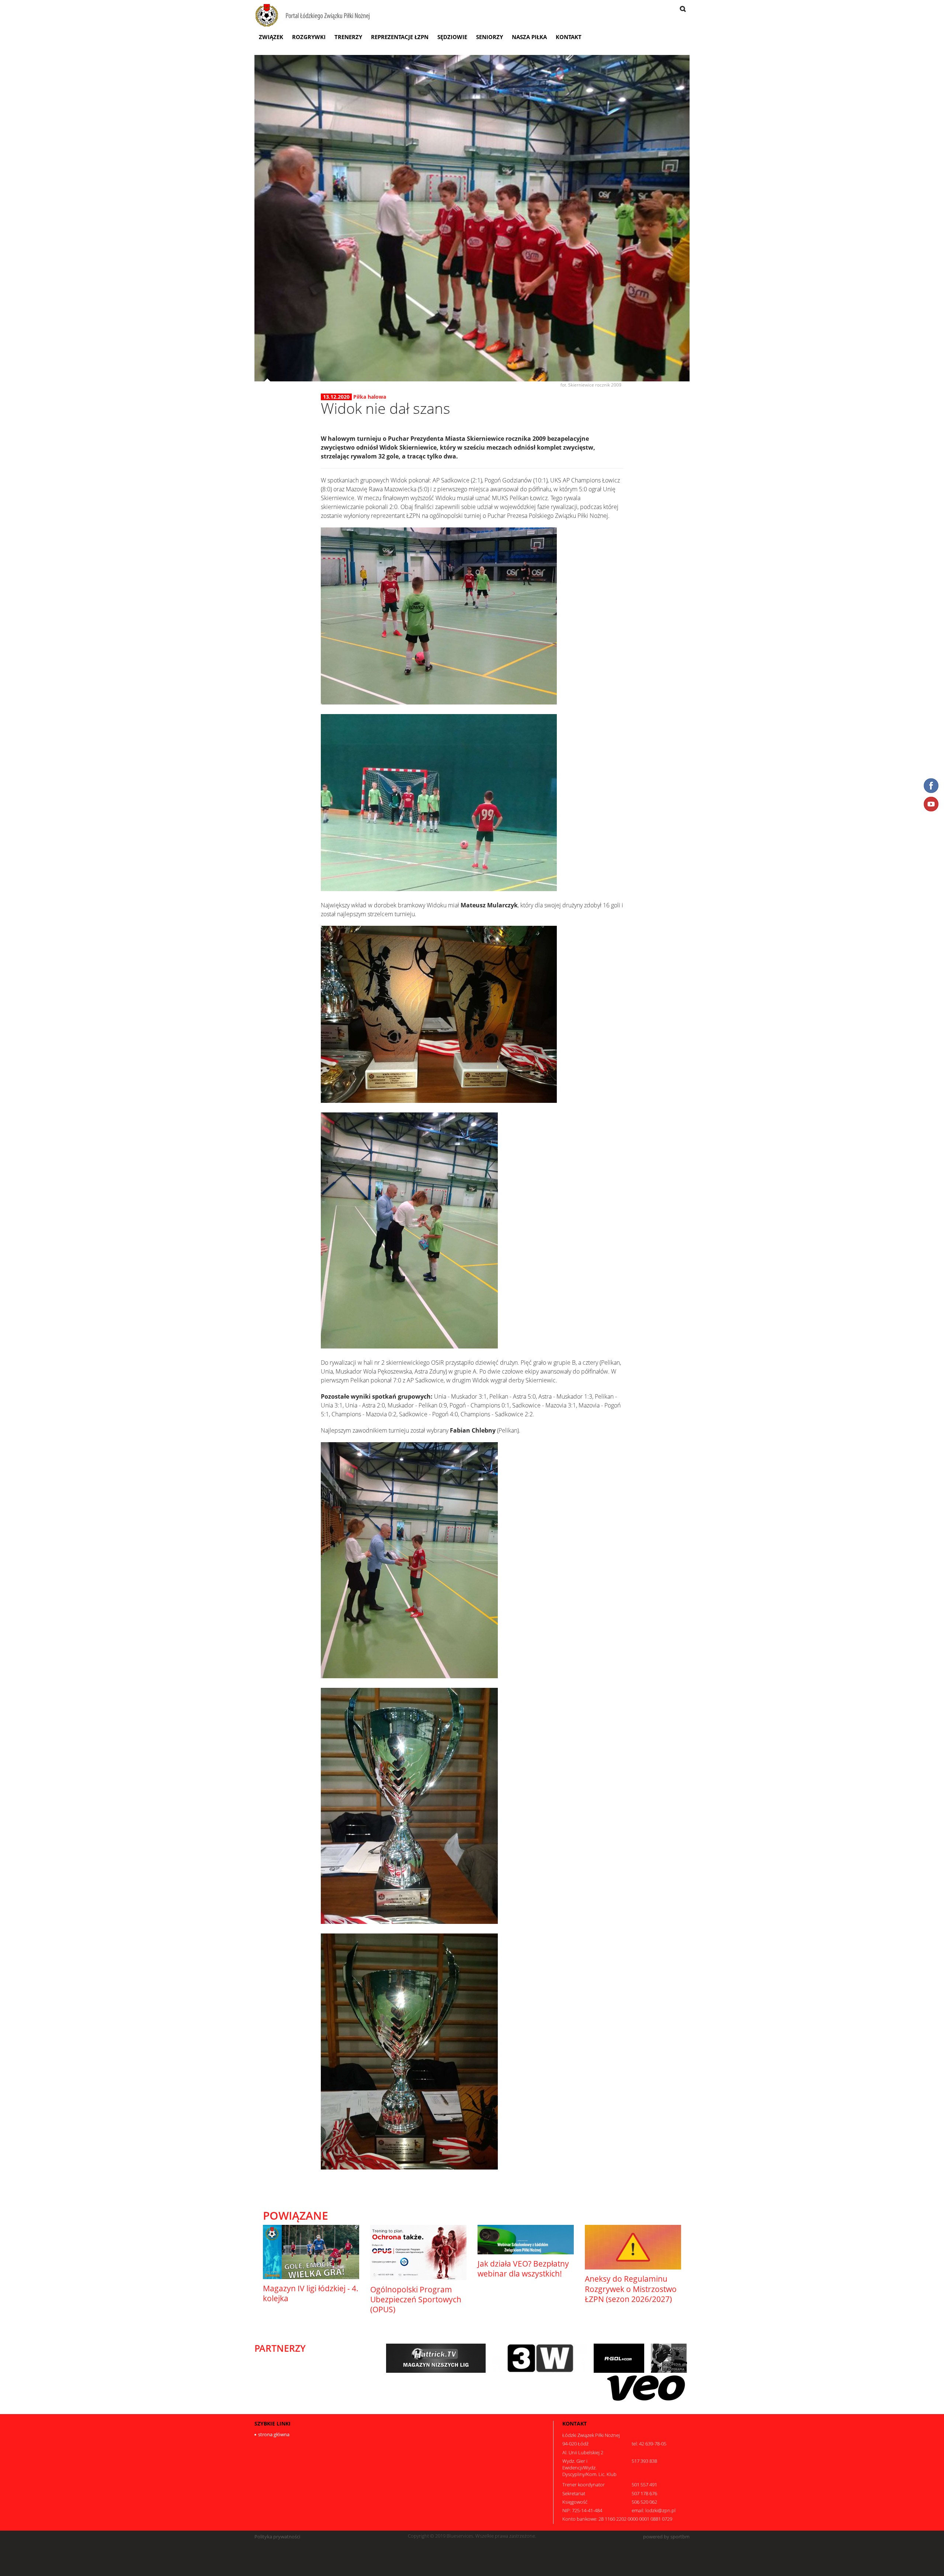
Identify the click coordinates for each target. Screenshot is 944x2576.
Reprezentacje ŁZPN (400, 37)
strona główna (274, 2434)
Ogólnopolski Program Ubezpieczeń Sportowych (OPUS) (416, 2300)
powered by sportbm (666, 2537)
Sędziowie (452, 37)
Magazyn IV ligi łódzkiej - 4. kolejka (311, 2293)
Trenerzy (348, 37)
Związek (271, 37)
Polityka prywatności (277, 2537)
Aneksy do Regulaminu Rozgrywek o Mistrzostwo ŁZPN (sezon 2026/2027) (631, 2289)
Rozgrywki (309, 37)
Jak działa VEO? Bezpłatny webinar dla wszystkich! (523, 2269)
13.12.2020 (336, 397)
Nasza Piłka (529, 37)
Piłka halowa (370, 397)
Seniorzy (490, 37)
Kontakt (569, 37)
